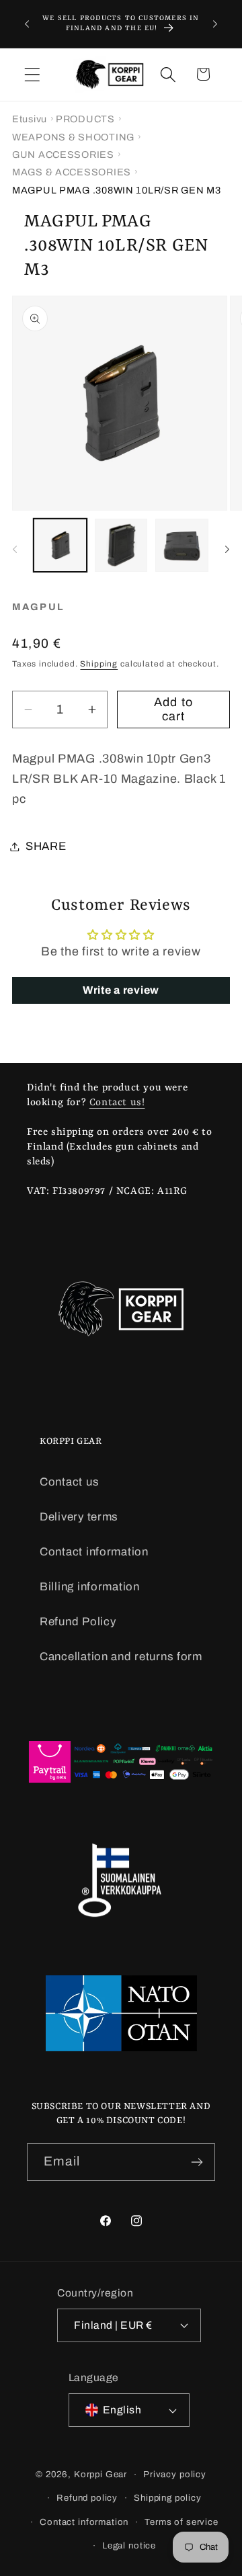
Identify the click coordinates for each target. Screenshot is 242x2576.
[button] (33, 74)
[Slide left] (15, 549)
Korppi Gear (100, 2474)
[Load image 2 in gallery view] (121, 545)
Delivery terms (79, 1517)
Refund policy (87, 2498)
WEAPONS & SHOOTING (73, 137)
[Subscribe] (197, 2162)
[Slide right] (227, 549)
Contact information (94, 1552)
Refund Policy (78, 1622)
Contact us (69, 1482)
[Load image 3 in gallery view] (182, 545)
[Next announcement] (215, 24)
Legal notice (129, 2545)
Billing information (90, 1587)
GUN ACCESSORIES (63, 155)
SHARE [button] (46, 846)
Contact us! (117, 1103)
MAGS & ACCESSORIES (72, 172)
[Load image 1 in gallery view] (60, 545)
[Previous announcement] (27, 24)
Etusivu (30, 119)
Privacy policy (175, 2474)
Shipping (99, 664)
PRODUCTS (85, 119)
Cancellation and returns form (121, 1657)
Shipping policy (168, 2498)
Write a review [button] (121, 990)
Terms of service (181, 2522)
